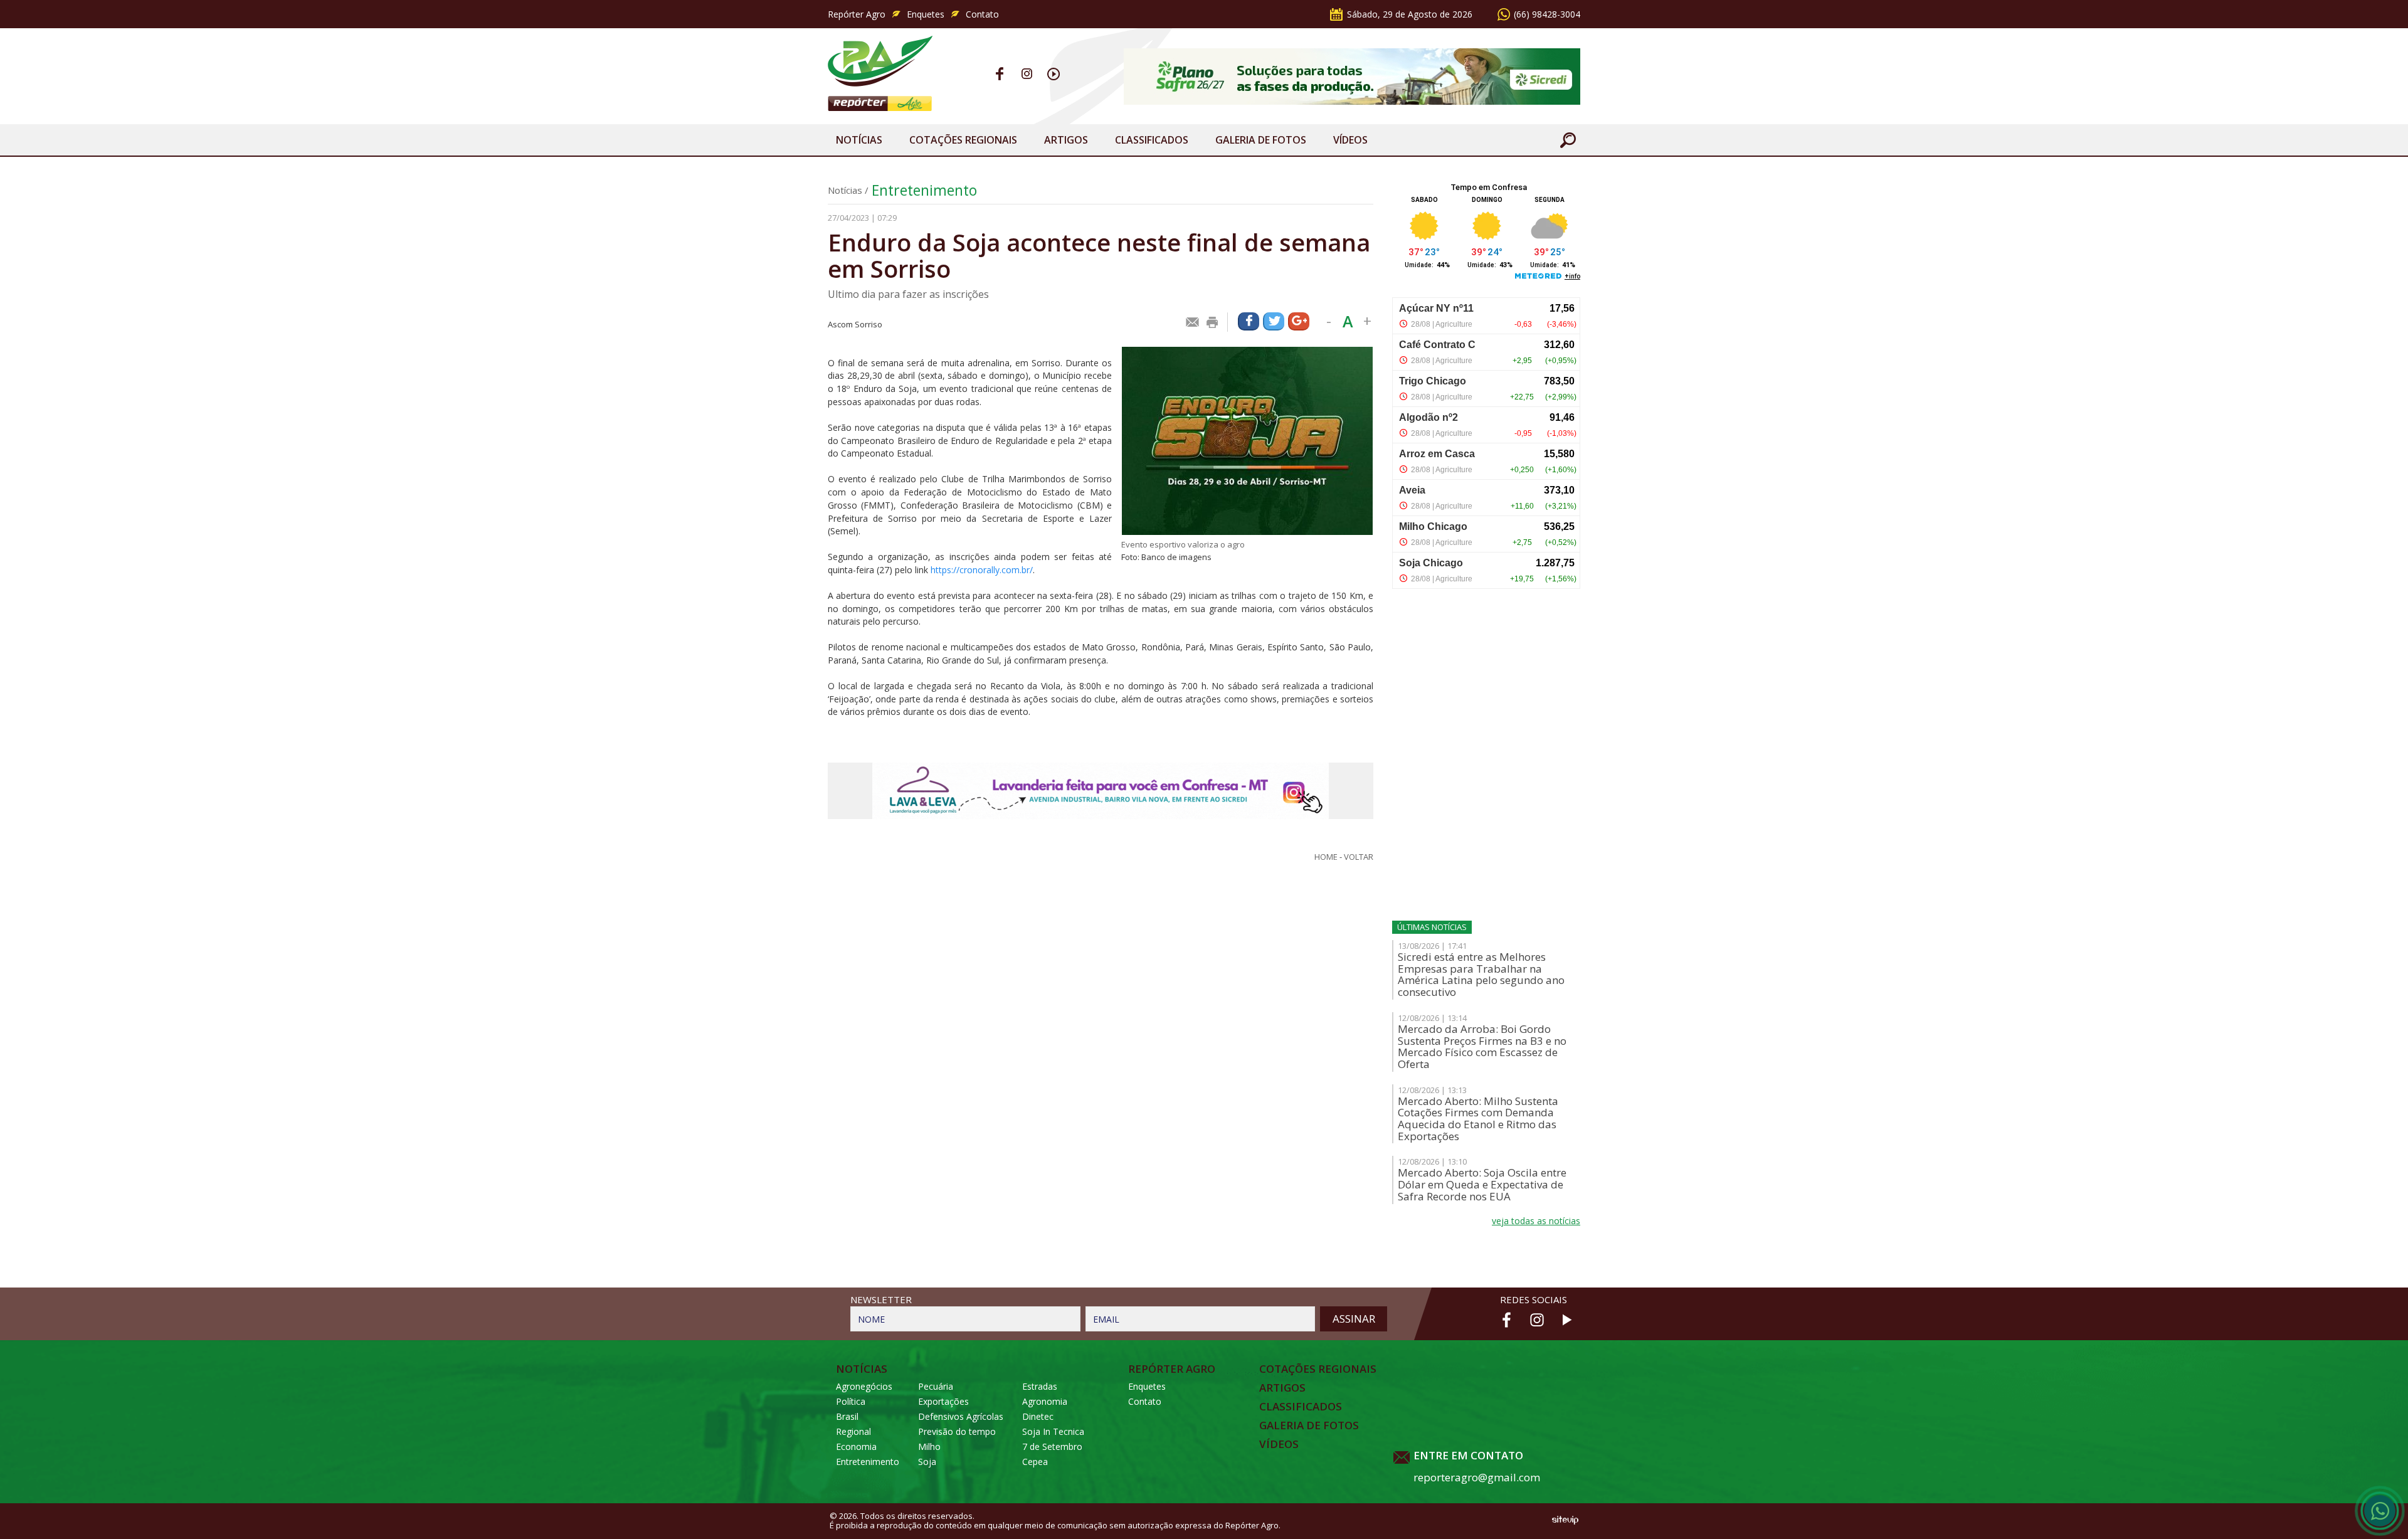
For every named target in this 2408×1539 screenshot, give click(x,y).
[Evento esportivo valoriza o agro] (1247, 441)
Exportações (943, 1401)
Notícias (859, 140)
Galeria (1261, 140)
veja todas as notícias (1536, 1221)
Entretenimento (924, 190)
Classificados (1152, 140)
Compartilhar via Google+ (1299, 321)
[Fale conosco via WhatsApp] (2380, 1511)
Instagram (1027, 74)
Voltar (1359, 857)
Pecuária (936, 1386)
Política (851, 1401)
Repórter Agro (857, 14)
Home (1326, 857)
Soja (927, 1462)
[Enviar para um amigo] (1193, 322)
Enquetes (926, 14)
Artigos (1066, 140)
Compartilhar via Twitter (1274, 321)
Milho (929, 1446)
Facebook (1000, 74)
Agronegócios (864, 1386)
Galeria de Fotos (1309, 1425)
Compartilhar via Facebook (1249, 321)
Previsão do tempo (957, 1431)
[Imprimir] (1213, 322)
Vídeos (1350, 140)
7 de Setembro (1052, 1446)
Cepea (1035, 1462)
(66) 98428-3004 (1547, 14)
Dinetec (1038, 1416)
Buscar (1568, 140)
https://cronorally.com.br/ (982, 570)
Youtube (1054, 74)
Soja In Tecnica (1053, 1431)
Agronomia (1045, 1401)
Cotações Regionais (963, 140)
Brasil (847, 1416)
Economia (856, 1446)
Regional (853, 1431)
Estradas (1040, 1386)
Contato (982, 14)
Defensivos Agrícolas (961, 1416)
